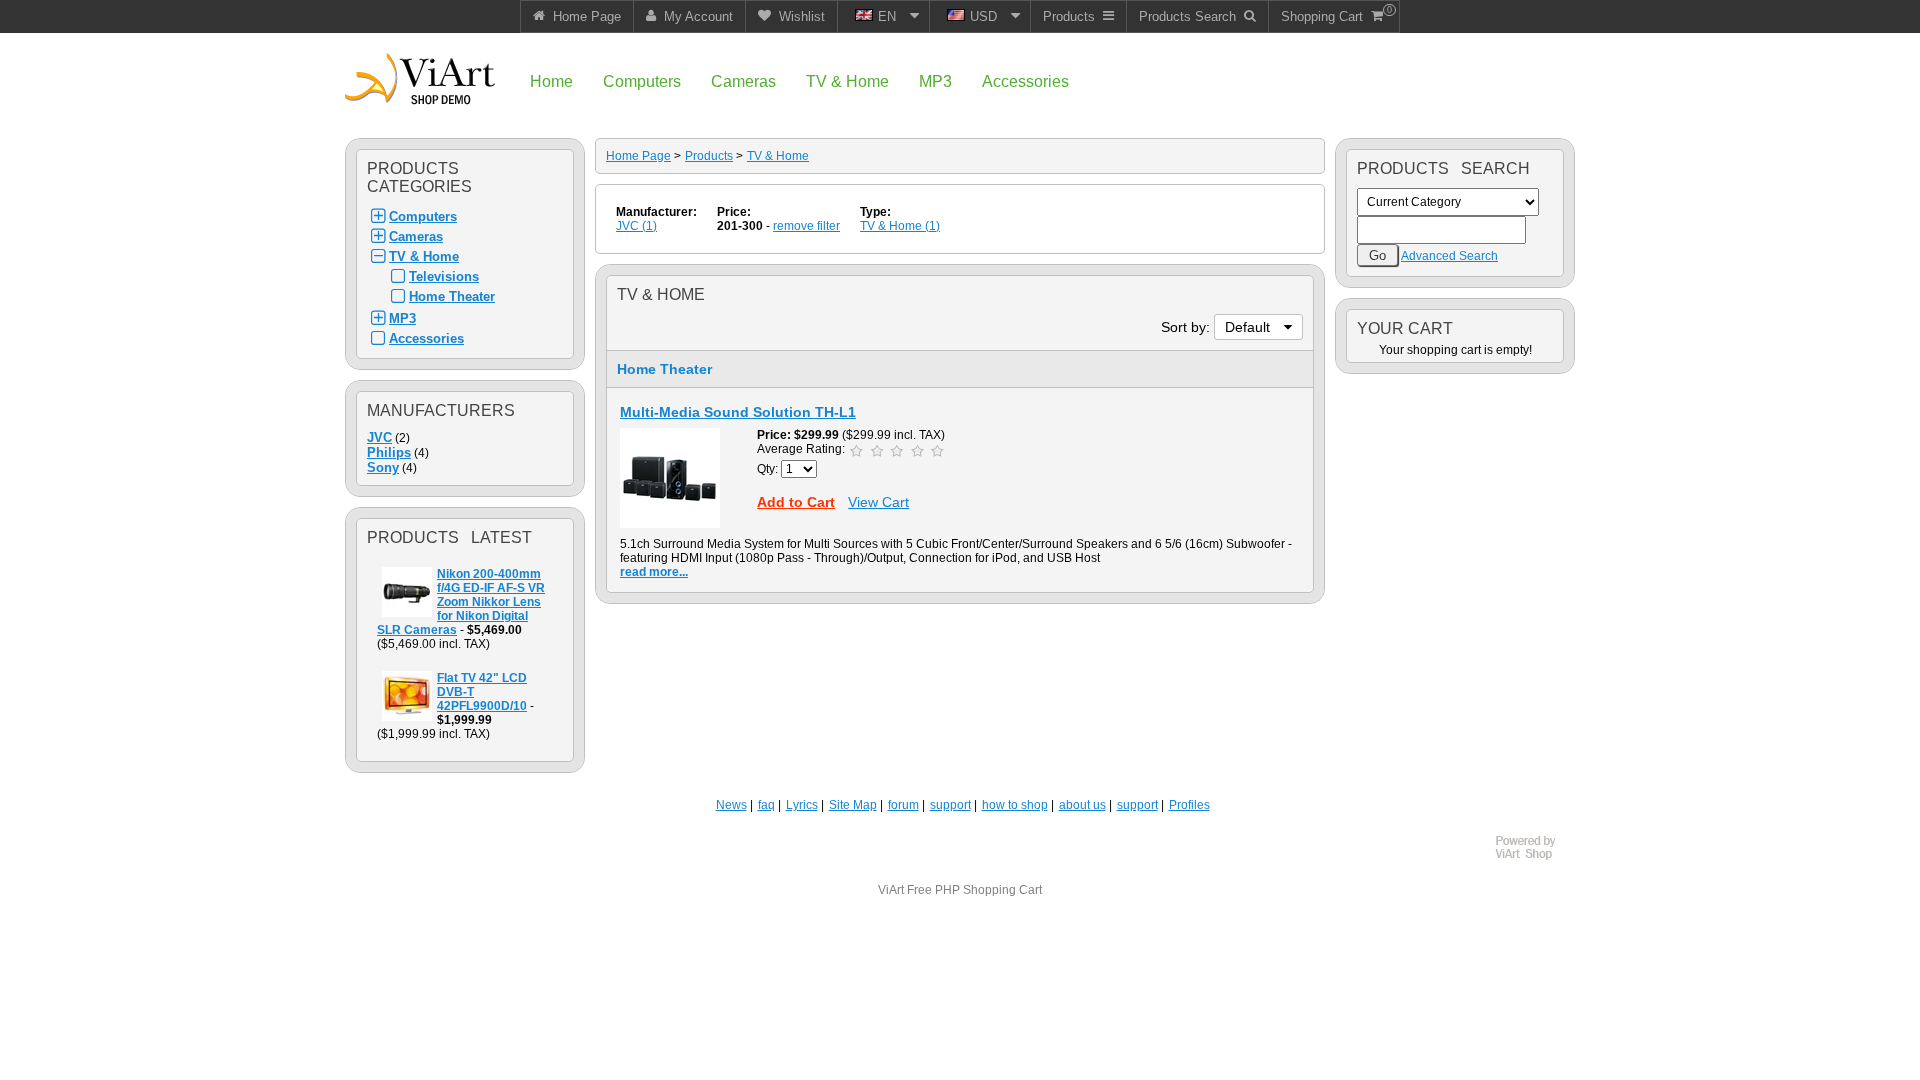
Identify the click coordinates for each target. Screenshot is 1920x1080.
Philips (389, 452)
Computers (423, 216)
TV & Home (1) (900, 226)
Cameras (416, 236)
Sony (383, 467)
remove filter (806, 226)
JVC (379, 437)
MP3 (402, 318)
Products (709, 156)
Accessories (426, 338)
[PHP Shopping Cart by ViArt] (1535, 857)
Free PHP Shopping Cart (974, 890)
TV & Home (424, 256)
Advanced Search (1449, 256)
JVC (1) (636, 226)
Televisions (444, 276)
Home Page (638, 156)
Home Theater (452, 296)
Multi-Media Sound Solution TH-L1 (738, 412)
